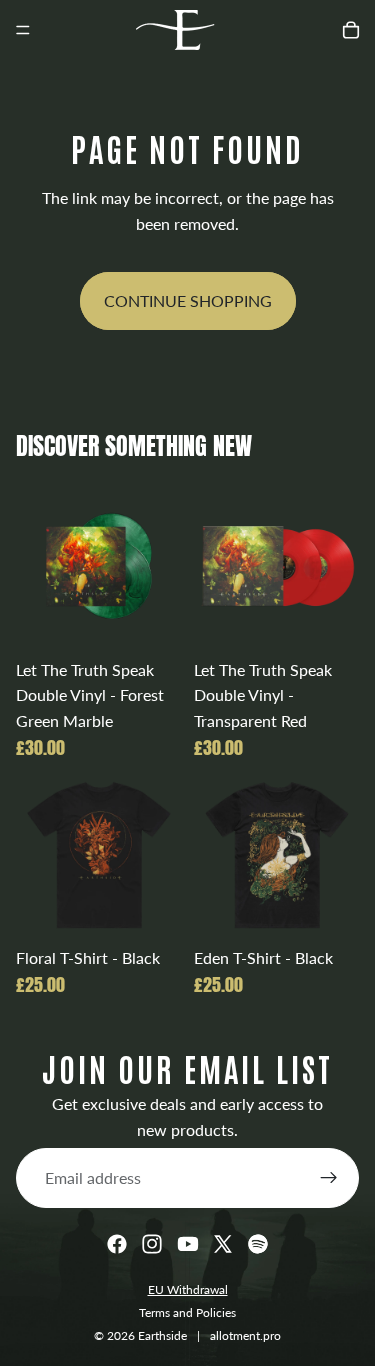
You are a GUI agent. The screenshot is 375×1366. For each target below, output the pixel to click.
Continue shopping (188, 300)
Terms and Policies (187, 1312)
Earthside (162, 1335)
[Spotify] (258, 1244)
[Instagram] (152, 1244)
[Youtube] (188, 1244)
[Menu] (23, 30)
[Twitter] (223, 1244)
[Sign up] (329, 1178)
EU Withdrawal (188, 1289)
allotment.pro (245, 1335)
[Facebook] (117, 1244)
